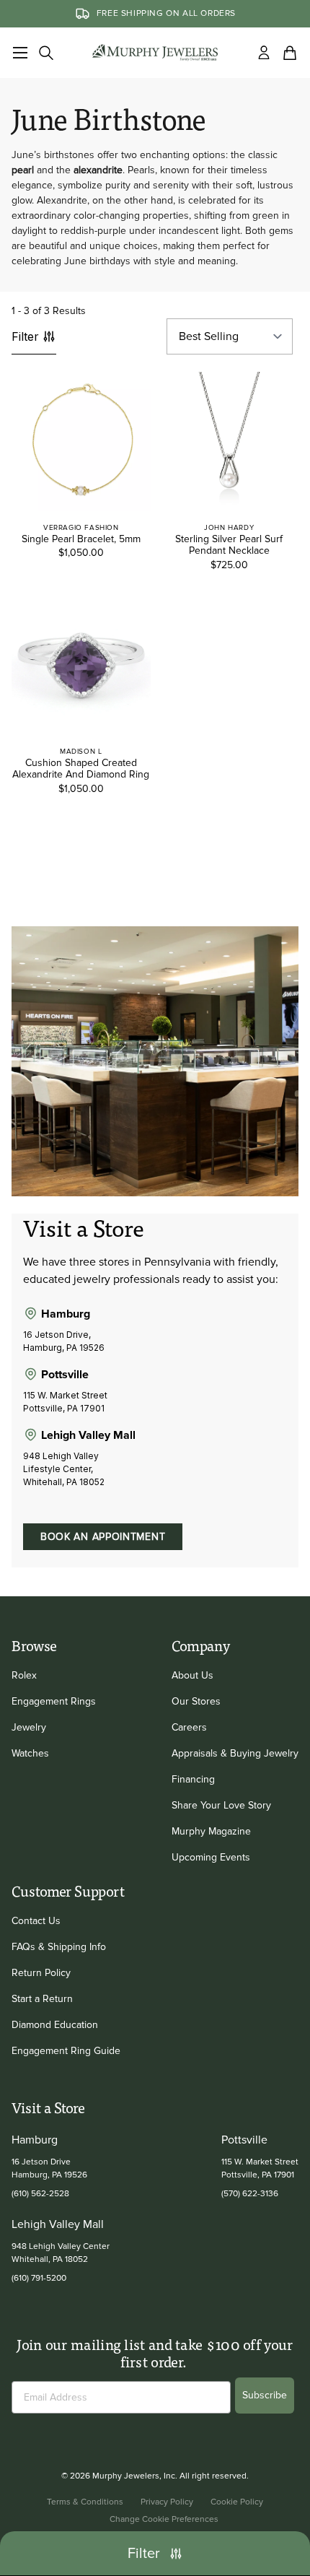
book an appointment (103, 1537)
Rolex (24, 1675)
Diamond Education (55, 2025)
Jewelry (29, 1727)
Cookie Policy (237, 2502)
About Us (192, 1675)
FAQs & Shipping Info (59, 1947)
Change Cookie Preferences (164, 2519)
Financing (193, 1779)
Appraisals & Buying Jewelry (235, 1753)
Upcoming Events (211, 1857)
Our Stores (196, 1701)
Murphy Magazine (211, 1831)
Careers (189, 1727)
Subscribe (265, 2395)
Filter (25, 336)
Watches (30, 1753)
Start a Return (42, 1999)
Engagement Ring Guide (66, 2051)
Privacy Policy (167, 2502)
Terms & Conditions (85, 2502)
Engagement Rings (54, 1701)
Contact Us (36, 1921)
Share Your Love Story (221, 1805)
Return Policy (41, 1973)
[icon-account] (264, 53)
